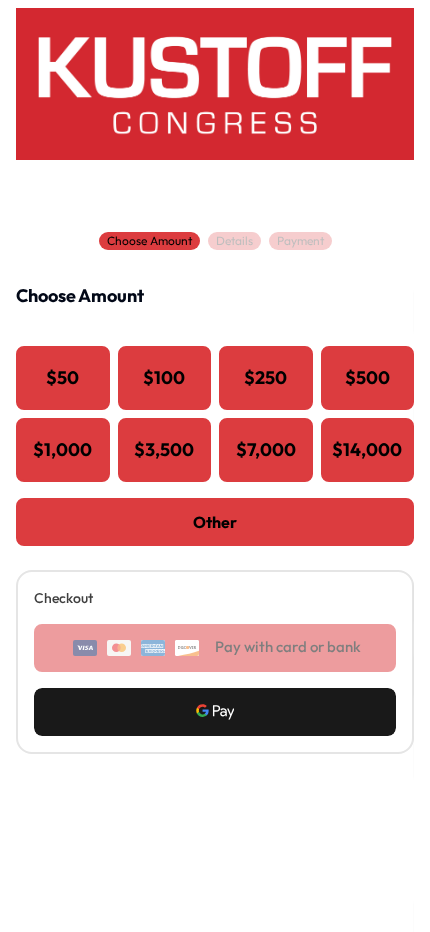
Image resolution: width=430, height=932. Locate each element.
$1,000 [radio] (62, 449)
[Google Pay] (215, 712)
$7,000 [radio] (266, 449)
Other (215, 522)
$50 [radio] (62, 377)
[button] (215, 712)
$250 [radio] (265, 377)
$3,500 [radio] (164, 449)
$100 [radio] (164, 377)
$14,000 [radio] (367, 449)
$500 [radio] (367, 377)
